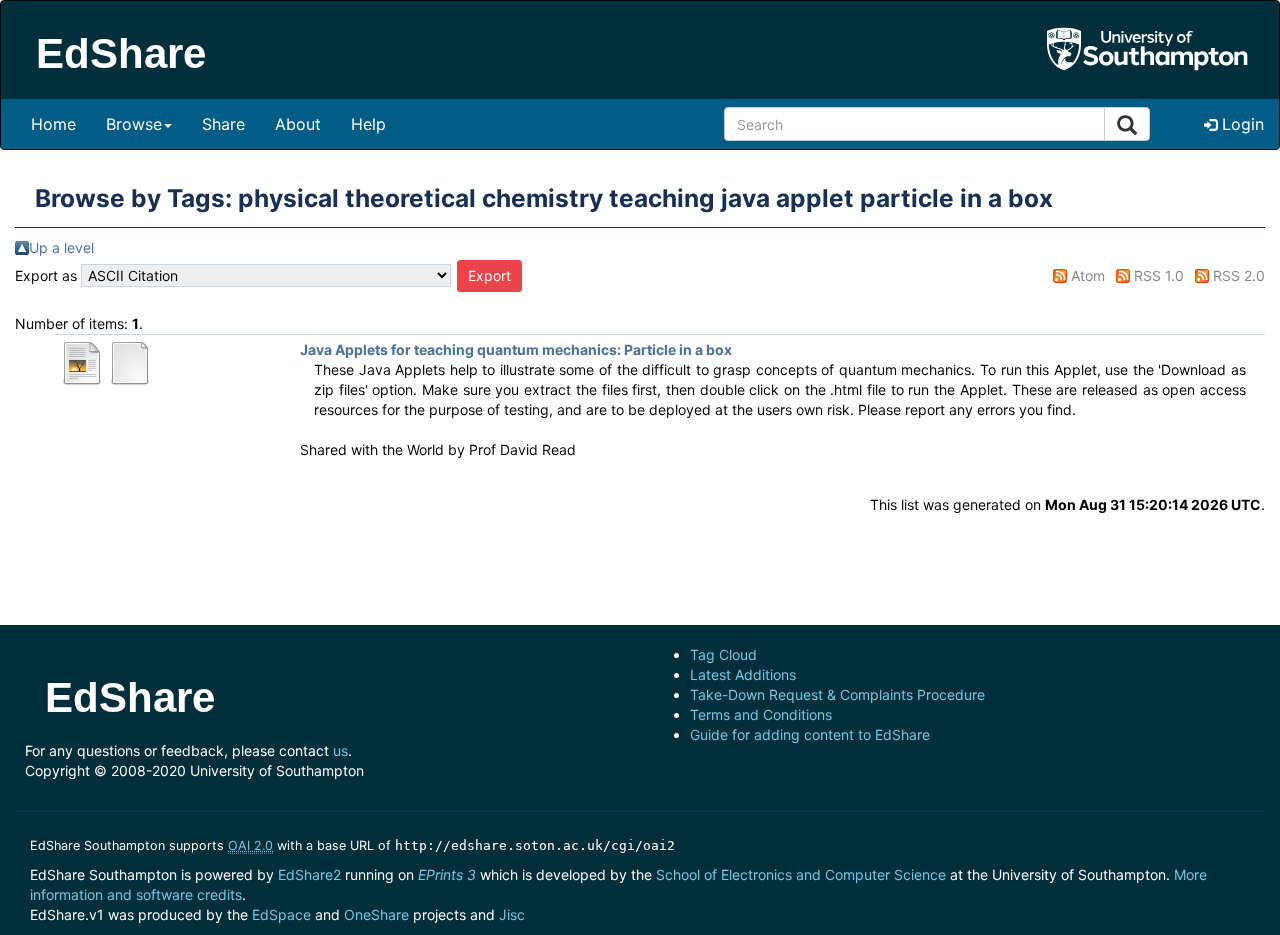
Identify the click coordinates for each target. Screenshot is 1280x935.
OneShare (376, 914)
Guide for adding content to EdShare (810, 734)
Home (53, 124)
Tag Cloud (723, 654)
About (298, 124)
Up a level (61, 247)
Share (223, 124)
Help (368, 124)
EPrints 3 (447, 874)
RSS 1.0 (1159, 275)
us (340, 750)
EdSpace (281, 914)
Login (1240, 124)
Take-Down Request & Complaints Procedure (837, 694)
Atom (1088, 275)
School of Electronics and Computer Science (801, 874)
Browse (134, 124)
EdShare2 (309, 874)
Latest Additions (743, 674)
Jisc (512, 914)
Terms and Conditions (761, 714)
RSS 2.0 (1239, 275)
